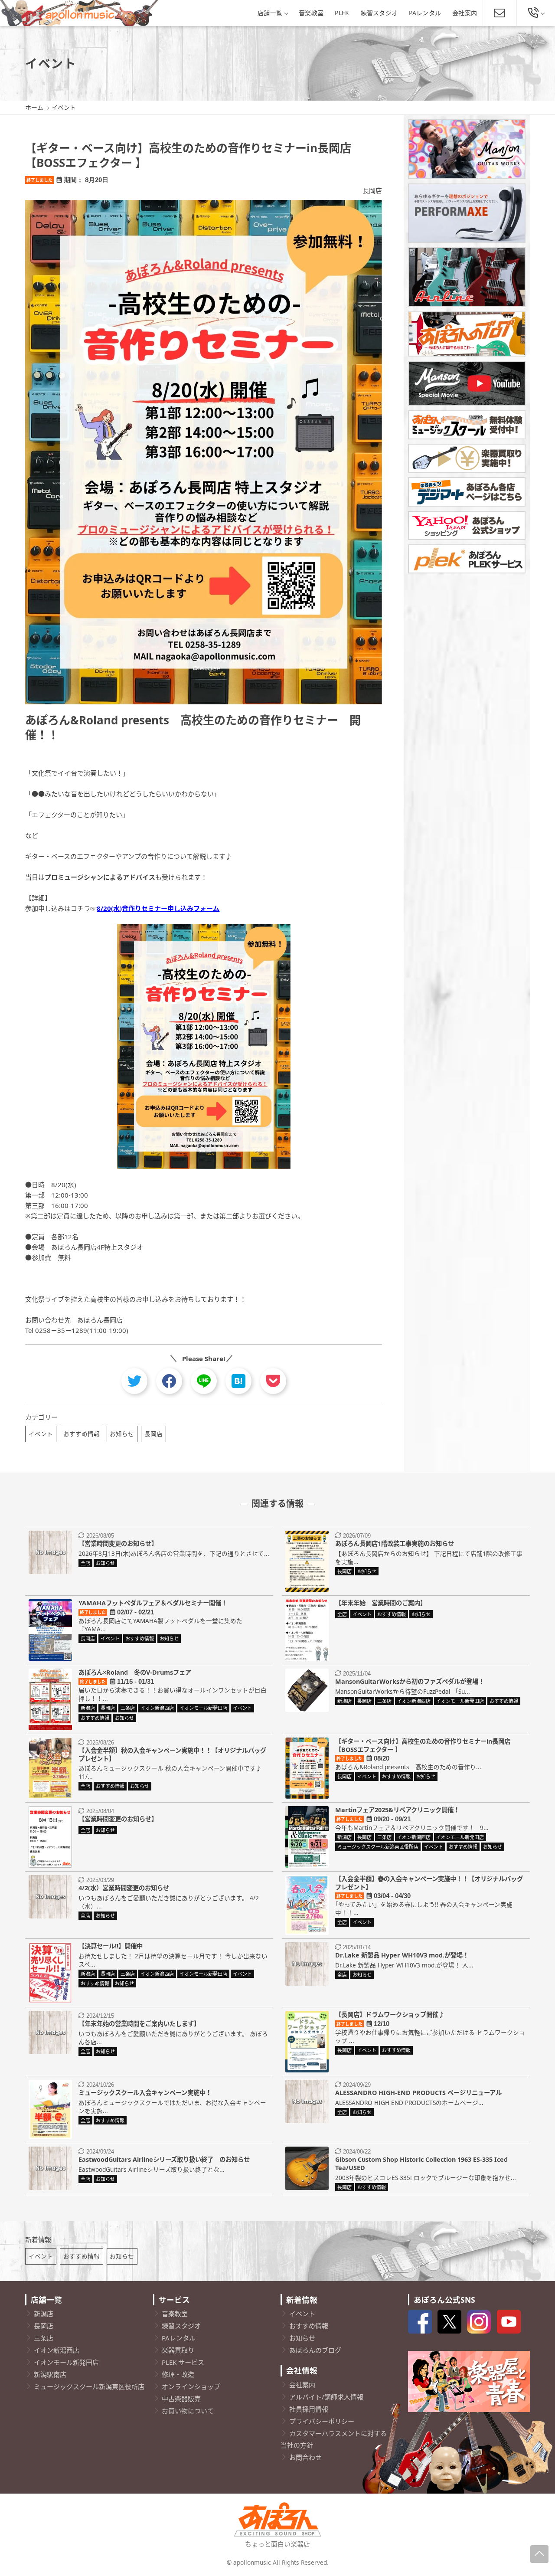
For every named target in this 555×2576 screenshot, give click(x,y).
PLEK (342, 13)
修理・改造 (178, 2374)
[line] (204, 1381)
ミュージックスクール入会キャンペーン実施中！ (145, 2093)
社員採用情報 (309, 2409)
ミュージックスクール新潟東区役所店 (89, 2386)
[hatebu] (238, 1381)
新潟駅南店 (50, 2374)
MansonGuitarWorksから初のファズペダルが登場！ (410, 1681)
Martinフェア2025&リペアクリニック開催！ (397, 1810)
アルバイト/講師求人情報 (326, 2397)
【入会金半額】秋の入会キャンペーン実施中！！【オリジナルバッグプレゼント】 (172, 1754)
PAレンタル (425, 13)
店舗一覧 (270, 13)
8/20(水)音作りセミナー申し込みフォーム (158, 908)
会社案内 (465, 13)
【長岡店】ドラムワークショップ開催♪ (390, 2015)
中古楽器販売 (181, 2399)
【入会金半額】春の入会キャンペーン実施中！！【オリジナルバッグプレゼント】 (429, 1883)
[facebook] (169, 1381)
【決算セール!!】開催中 (111, 1946)
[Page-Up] (539, 2554)
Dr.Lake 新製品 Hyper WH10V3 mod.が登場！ (402, 1955)
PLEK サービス (183, 2362)
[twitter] (134, 1381)
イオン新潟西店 (57, 2350)
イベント (41, 1434)
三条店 (44, 2338)
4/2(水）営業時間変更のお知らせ (124, 1888)
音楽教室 (311, 13)
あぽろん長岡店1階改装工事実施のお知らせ (395, 1543)
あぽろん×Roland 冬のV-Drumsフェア (135, 1672)
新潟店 (44, 2314)
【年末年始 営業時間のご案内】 (381, 1603)
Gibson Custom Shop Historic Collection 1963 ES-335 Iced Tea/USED (421, 2164)
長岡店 (372, 190)
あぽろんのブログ (315, 2350)
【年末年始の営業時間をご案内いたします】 (139, 2024)
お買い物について (188, 2411)
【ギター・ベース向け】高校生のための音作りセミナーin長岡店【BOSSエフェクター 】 (423, 1745)
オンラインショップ (191, 2386)
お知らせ (122, 1434)
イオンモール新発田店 (66, 2362)
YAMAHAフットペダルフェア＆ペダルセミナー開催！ (153, 1603)
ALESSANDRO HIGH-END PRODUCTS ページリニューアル (418, 2093)
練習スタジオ (379, 13)
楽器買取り (178, 2350)
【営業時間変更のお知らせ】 (118, 1543)
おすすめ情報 (82, 1434)
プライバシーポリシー (322, 2421)
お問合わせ (305, 2457)
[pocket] (273, 1381)
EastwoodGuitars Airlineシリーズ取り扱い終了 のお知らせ (164, 2159)
